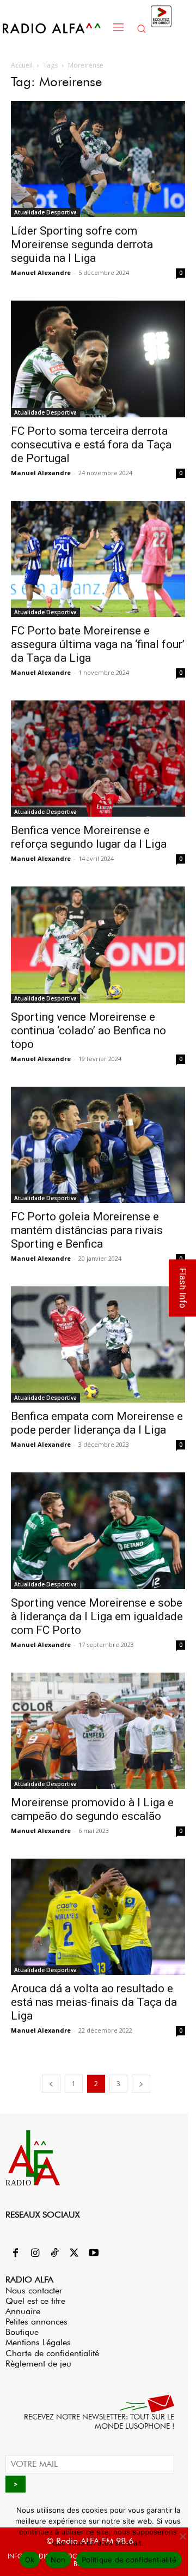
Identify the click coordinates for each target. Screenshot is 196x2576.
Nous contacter (34, 2290)
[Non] (182, 2536)
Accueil (22, 65)
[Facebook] (15, 2254)
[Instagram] (35, 2254)
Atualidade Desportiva (45, 212)
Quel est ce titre (35, 2301)
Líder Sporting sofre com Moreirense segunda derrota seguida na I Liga (82, 244)
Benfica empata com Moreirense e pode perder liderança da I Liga (97, 1423)
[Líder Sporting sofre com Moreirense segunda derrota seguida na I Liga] (98, 159)
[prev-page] (51, 2084)
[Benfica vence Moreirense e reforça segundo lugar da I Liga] (98, 759)
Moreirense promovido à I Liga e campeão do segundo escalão (92, 1809)
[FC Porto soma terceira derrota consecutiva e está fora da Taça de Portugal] (98, 359)
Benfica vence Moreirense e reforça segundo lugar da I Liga (89, 837)
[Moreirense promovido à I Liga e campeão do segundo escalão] (98, 1731)
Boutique (22, 2332)
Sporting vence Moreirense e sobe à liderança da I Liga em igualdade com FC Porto (97, 1616)
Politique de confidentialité (129, 2560)
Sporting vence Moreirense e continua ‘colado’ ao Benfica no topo (88, 1031)
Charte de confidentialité (52, 2353)
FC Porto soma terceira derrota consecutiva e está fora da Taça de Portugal (91, 445)
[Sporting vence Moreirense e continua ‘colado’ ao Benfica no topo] (98, 945)
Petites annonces (36, 2322)
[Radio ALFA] (55, 28)
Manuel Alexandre (41, 272)
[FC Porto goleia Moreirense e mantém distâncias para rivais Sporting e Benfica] (98, 1145)
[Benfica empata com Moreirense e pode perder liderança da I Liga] (98, 1344)
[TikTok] (54, 2254)
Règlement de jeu (38, 2364)
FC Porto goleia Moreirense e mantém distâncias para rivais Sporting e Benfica (87, 1230)
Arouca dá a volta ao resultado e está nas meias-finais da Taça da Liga (94, 2002)
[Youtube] (94, 2254)
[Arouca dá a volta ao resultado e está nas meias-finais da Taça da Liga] (98, 1917)
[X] (74, 2254)
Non (58, 2560)
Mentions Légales (38, 2342)
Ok (30, 2560)
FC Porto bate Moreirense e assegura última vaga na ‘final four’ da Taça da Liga (98, 644)
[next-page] (141, 2084)
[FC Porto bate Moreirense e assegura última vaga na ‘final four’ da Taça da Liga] (98, 559)
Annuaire (23, 2311)
